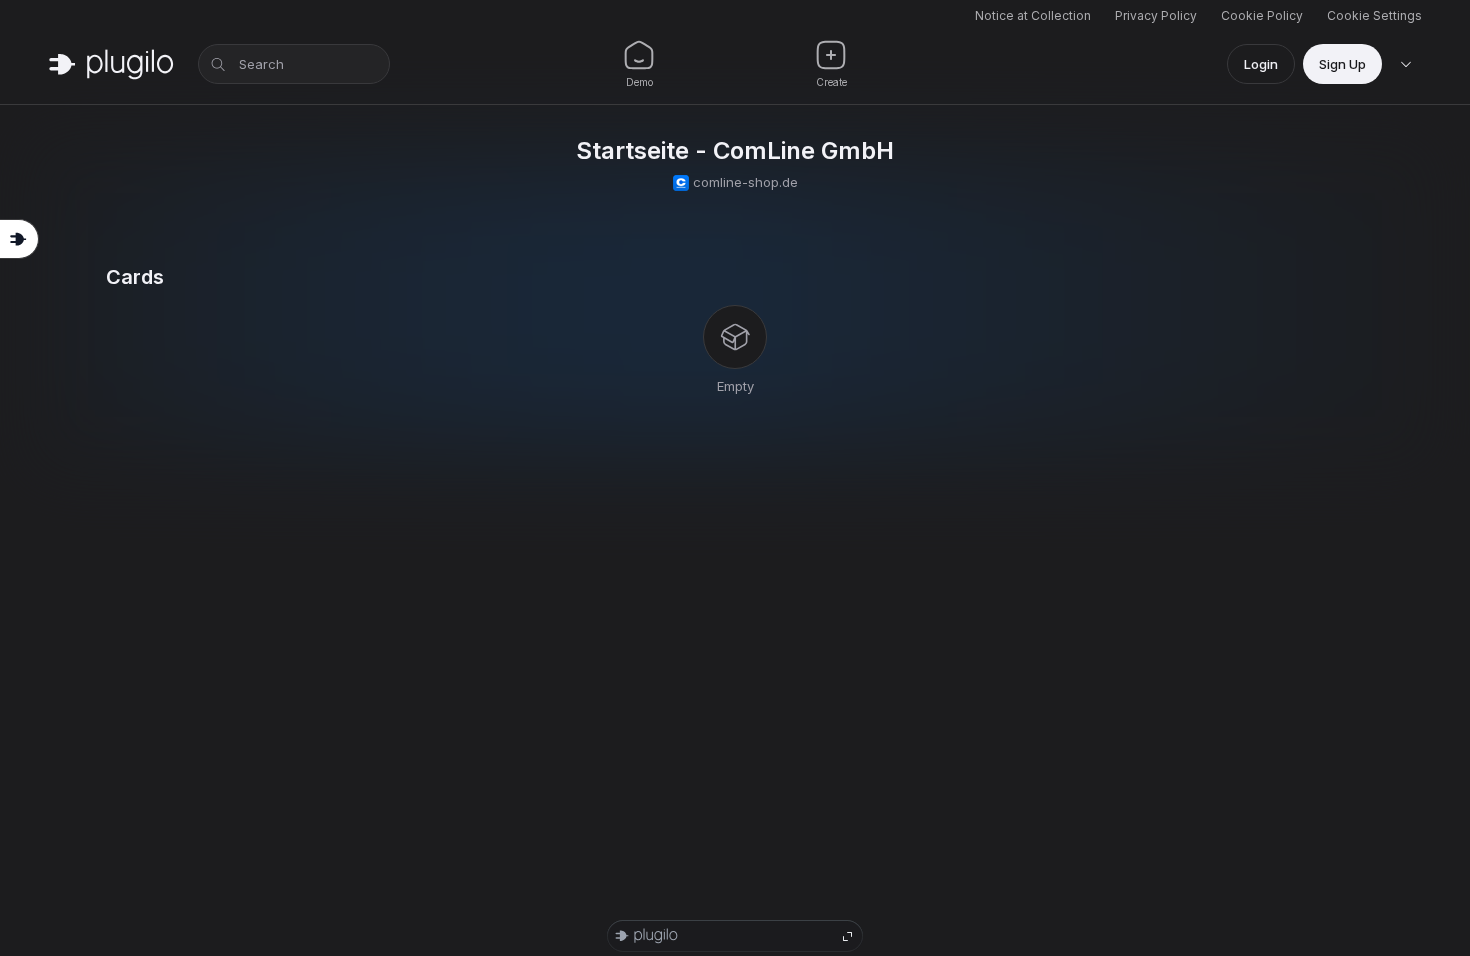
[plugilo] (111, 64)
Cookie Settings (1374, 15)
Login (1261, 64)
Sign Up (1342, 64)
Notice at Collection (1033, 15)
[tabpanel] (735, 331)
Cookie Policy (1262, 15)
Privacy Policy (1156, 15)
